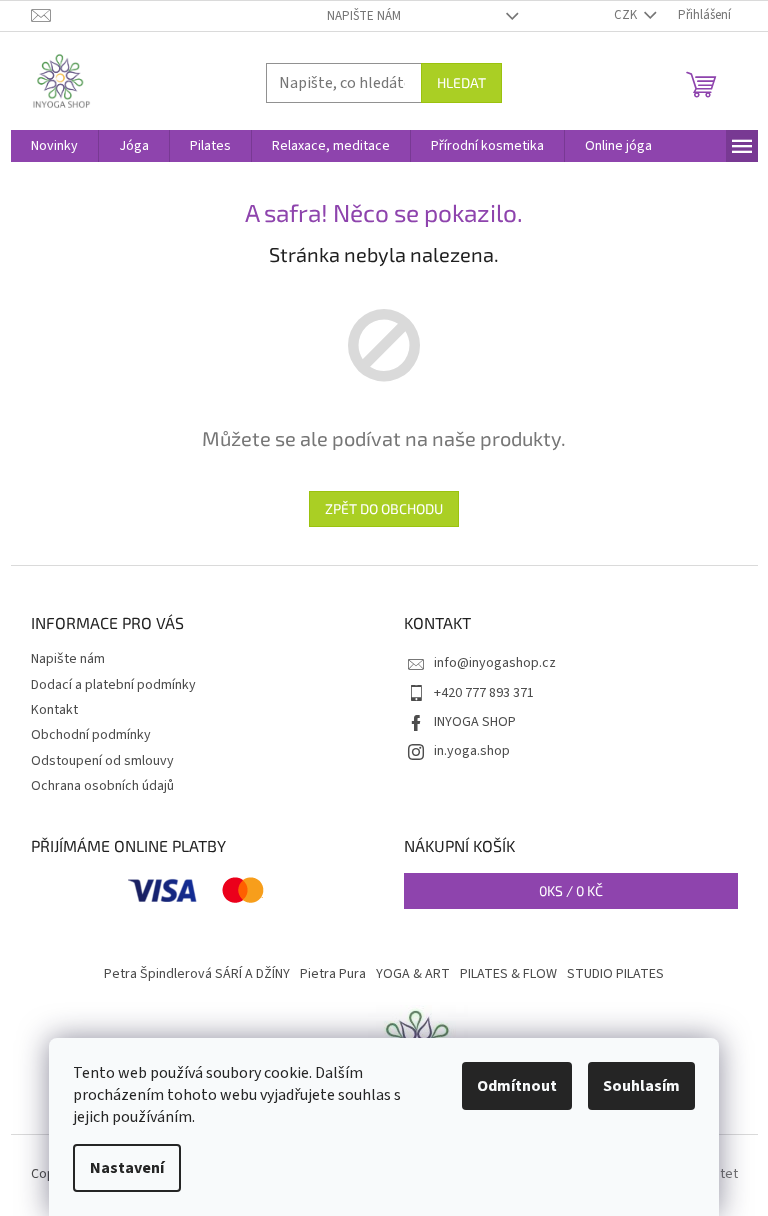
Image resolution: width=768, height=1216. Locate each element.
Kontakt (54, 710)
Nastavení (127, 1168)
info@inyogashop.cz (495, 663)
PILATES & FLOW (508, 974)
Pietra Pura (333, 974)
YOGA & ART (413, 974)
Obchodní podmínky (91, 735)
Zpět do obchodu (384, 508)
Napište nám (364, 16)
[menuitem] (54, 146)
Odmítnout (517, 1086)
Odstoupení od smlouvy (102, 761)
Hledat (461, 82)
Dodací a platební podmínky (113, 685)
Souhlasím (641, 1086)
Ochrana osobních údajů (102, 786)
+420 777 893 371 (484, 693)
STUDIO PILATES (615, 974)
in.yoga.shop (472, 751)
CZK (627, 15)
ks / (571, 890)
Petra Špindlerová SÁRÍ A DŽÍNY (197, 974)
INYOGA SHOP (475, 722)
